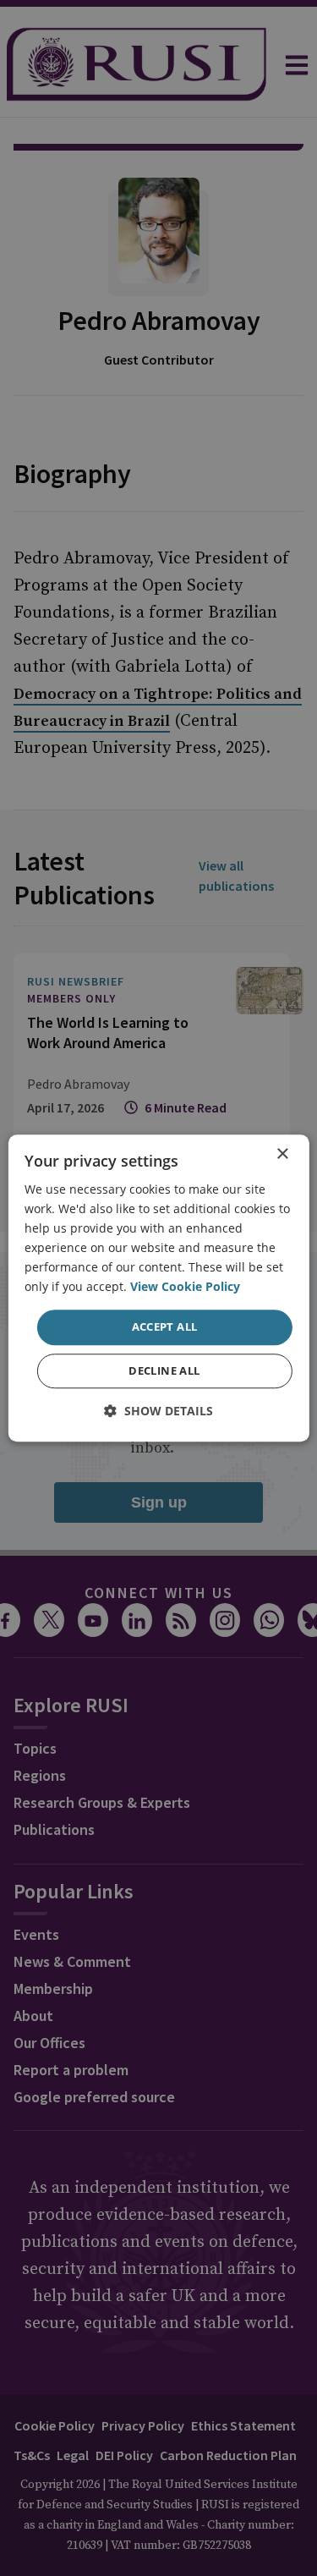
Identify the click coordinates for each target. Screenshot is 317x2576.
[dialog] (158, 1288)
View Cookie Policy (185, 1287)
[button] (158, 1411)
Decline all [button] (164, 1370)
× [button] (282, 1154)
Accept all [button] (165, 1327)
